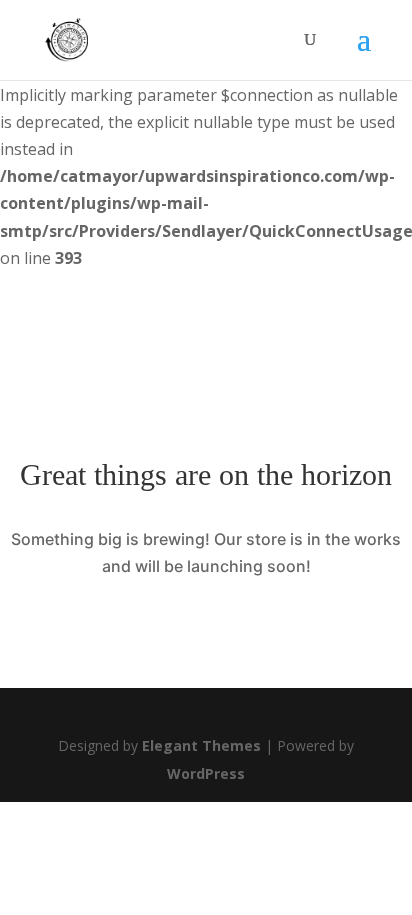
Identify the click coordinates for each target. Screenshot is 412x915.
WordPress (206, 773)
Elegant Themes (201, 745)
